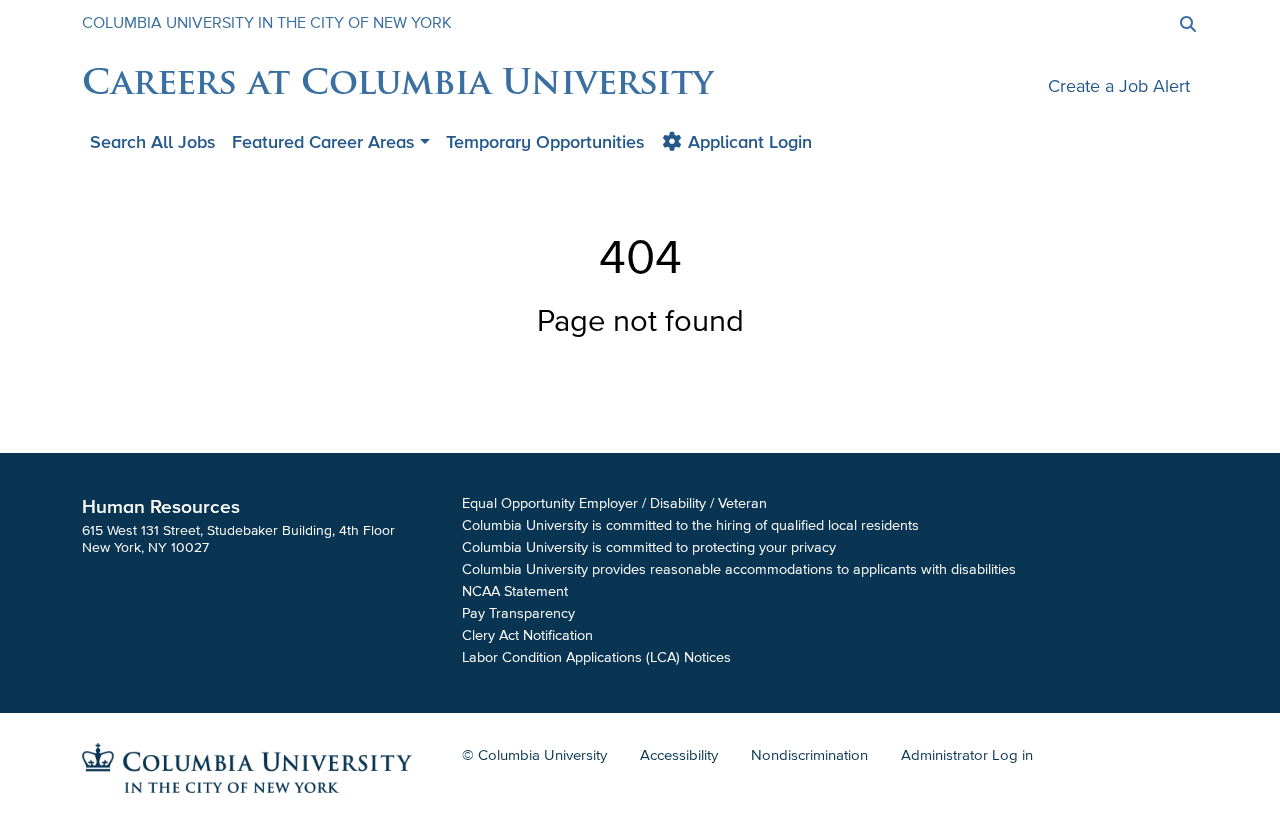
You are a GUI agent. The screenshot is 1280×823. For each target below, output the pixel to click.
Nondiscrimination (809, 755)
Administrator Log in (967, 755)
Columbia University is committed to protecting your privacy (649, 547)
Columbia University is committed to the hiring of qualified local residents (690, 525)
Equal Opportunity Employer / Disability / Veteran (614, 503)
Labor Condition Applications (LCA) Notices (596, 657)
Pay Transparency (518, 613)
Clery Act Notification (527, 635)
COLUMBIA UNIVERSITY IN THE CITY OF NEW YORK (267, 23)
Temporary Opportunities (545, 142)
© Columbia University (534, 755)
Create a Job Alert (1119, 86)
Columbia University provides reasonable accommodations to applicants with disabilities (739, 569)
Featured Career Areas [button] (323, 142)
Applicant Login (747, 142)
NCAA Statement (515, 591)
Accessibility (679, 755)
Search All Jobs (153, 142)
